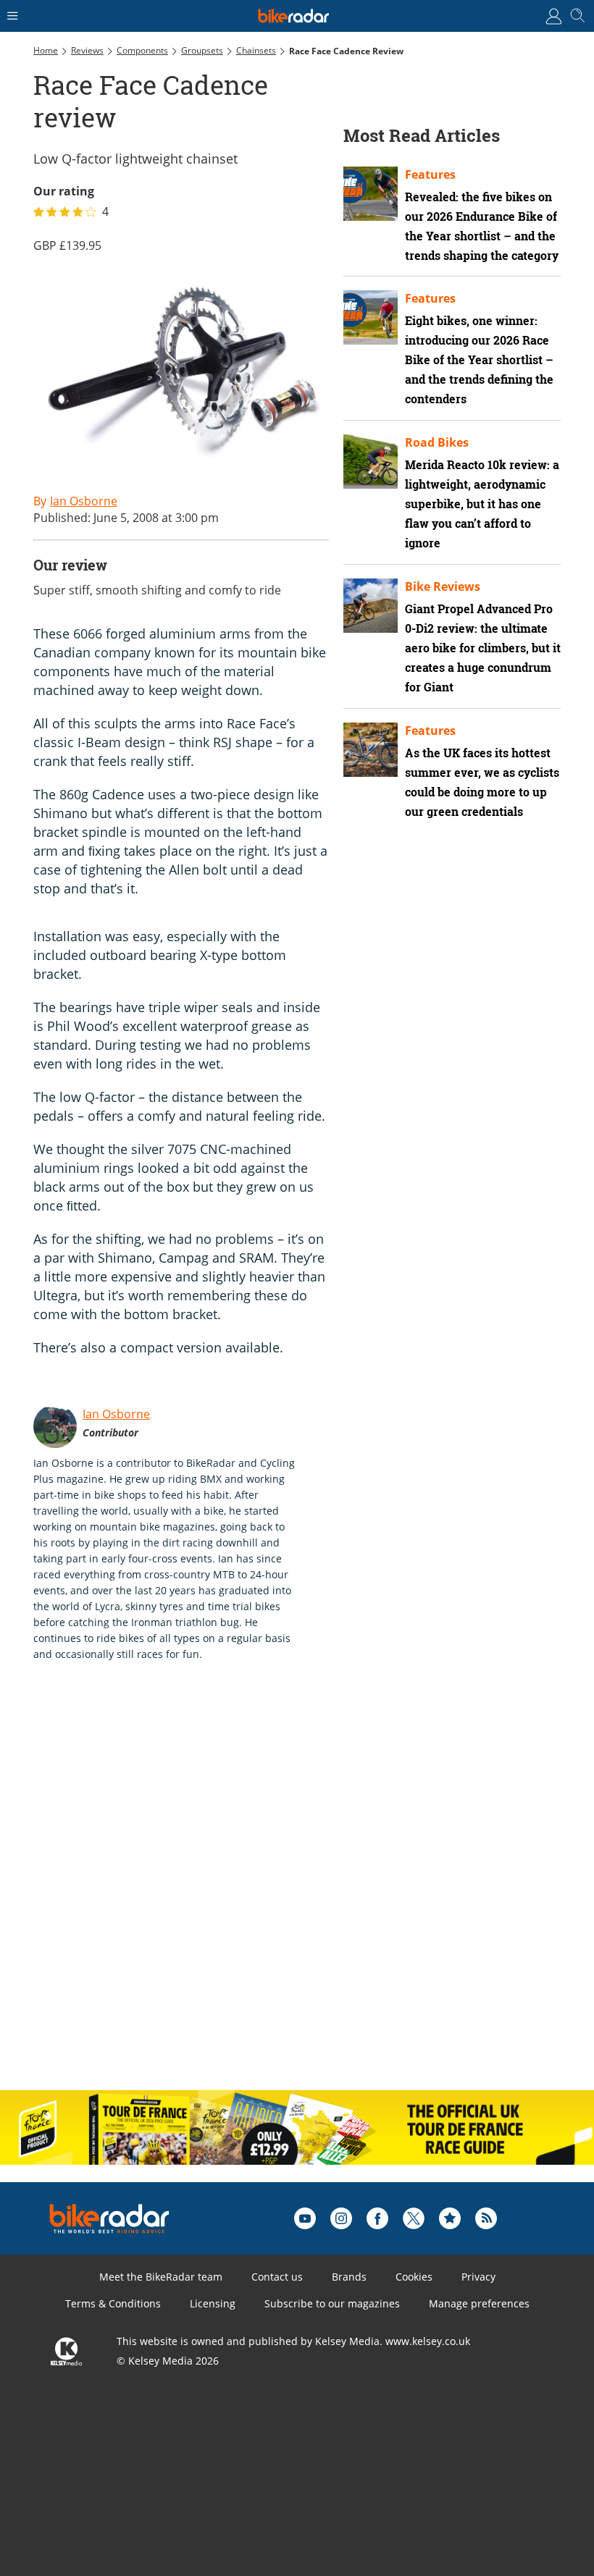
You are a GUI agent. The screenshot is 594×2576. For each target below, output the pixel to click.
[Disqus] (258, 1891)
